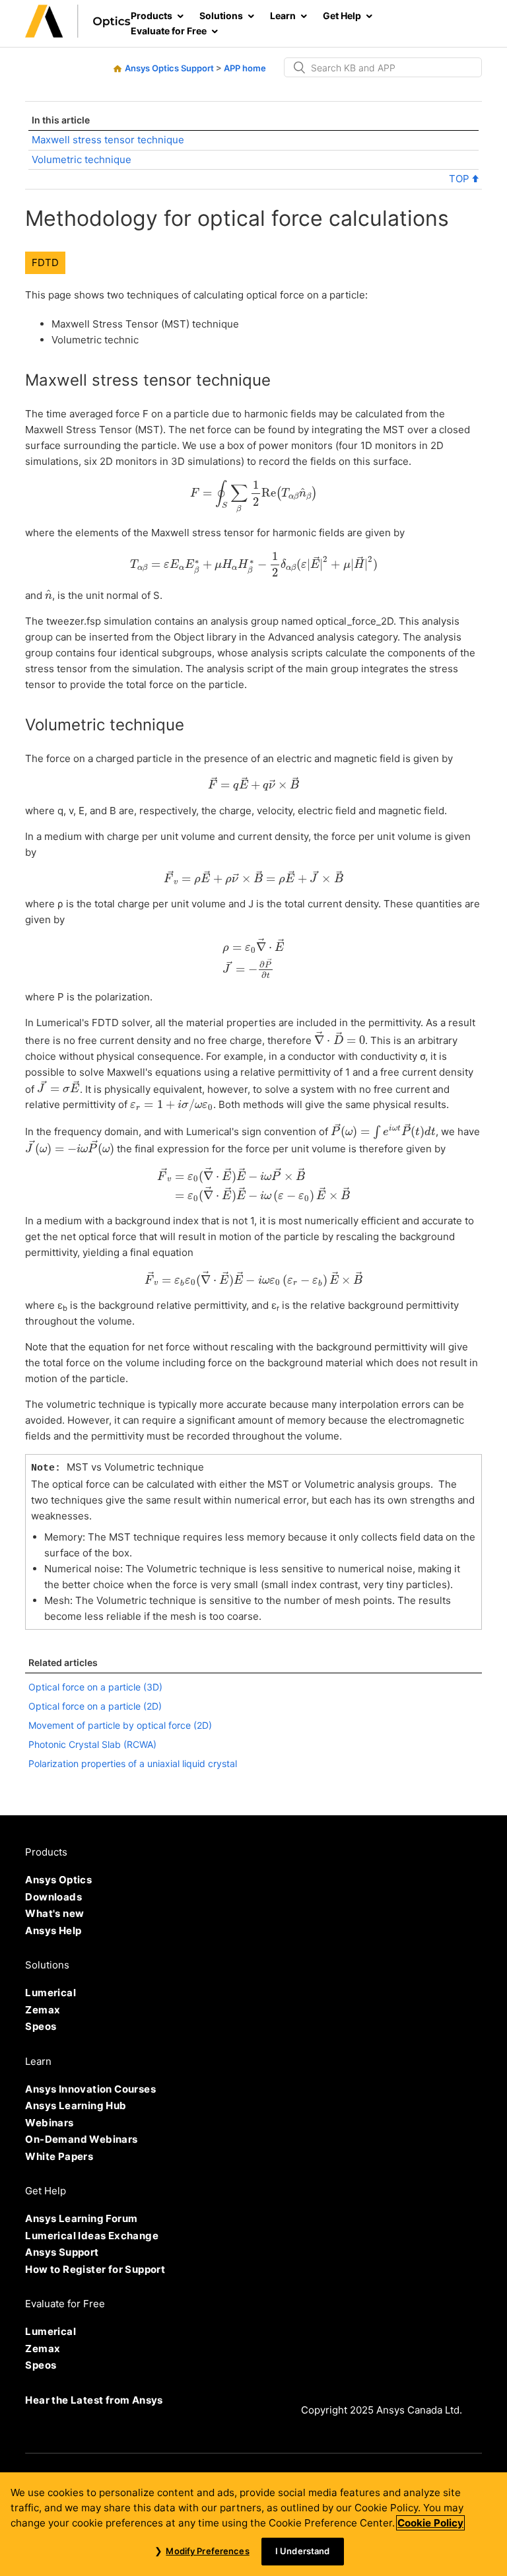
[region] (253, 2524)
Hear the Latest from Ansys (94, 2400)
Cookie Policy (430, 2523)
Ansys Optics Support (169, 68)
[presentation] (253, 497)
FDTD (45, 262)
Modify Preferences (207, 2551)
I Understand (303, 2551)
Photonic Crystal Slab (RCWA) (92, 1744)
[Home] (78, 34)
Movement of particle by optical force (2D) (120, 1725)
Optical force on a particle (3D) (95, 1687)
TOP (460, 179)
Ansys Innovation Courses (90, 2089)
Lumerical (51, 1993)
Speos (41, 2026)
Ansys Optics (58, 1880)
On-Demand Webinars (81, 2139)
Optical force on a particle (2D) (95, 1706)
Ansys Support (62, 2252)
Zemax (43, 2010)
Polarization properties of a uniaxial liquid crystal (133, 1763)
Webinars (49, 2123)
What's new (54, 1913)
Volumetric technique (82, 159)
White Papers (59, 2156)
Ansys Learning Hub (76, 2106)
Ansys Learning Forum (81, 2218)
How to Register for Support (95, 2269)
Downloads (53, 1897)
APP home (245, 68)
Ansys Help (53, 1931)
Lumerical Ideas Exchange (92, 2236)
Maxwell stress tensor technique (108, 140)
